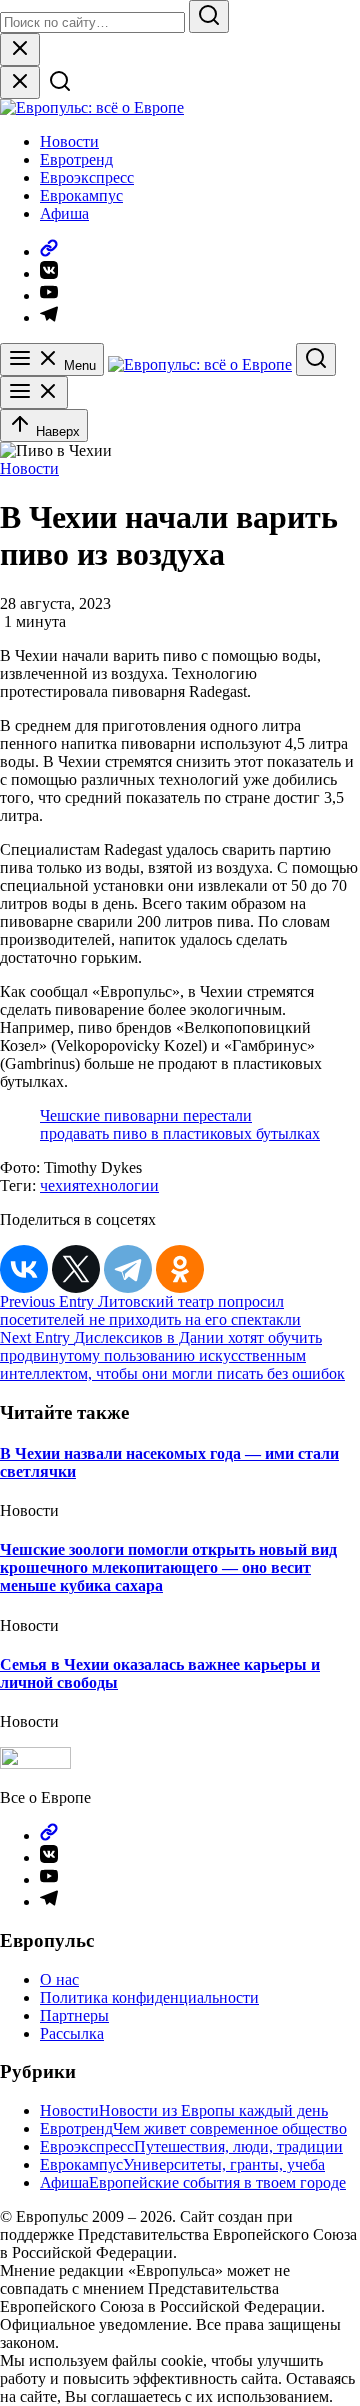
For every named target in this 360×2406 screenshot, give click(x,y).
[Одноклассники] (180, 1269)
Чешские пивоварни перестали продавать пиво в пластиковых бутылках (180, 1124)
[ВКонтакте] (24, 1269)
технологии (119, 1185)
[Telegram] (128, 1269)
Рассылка (72, 2033)
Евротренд (76, 159)
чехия (59, 1185)
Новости (69, 141)
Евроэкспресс (87, 177)
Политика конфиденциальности (149, 1997)
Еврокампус (81, 195)
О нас (59, 1979)
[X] (76, 1269)
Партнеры (74, 2015)
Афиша (64, 213)
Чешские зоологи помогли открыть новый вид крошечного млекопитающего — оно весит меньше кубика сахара (168, 1567)
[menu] (34, 392)
